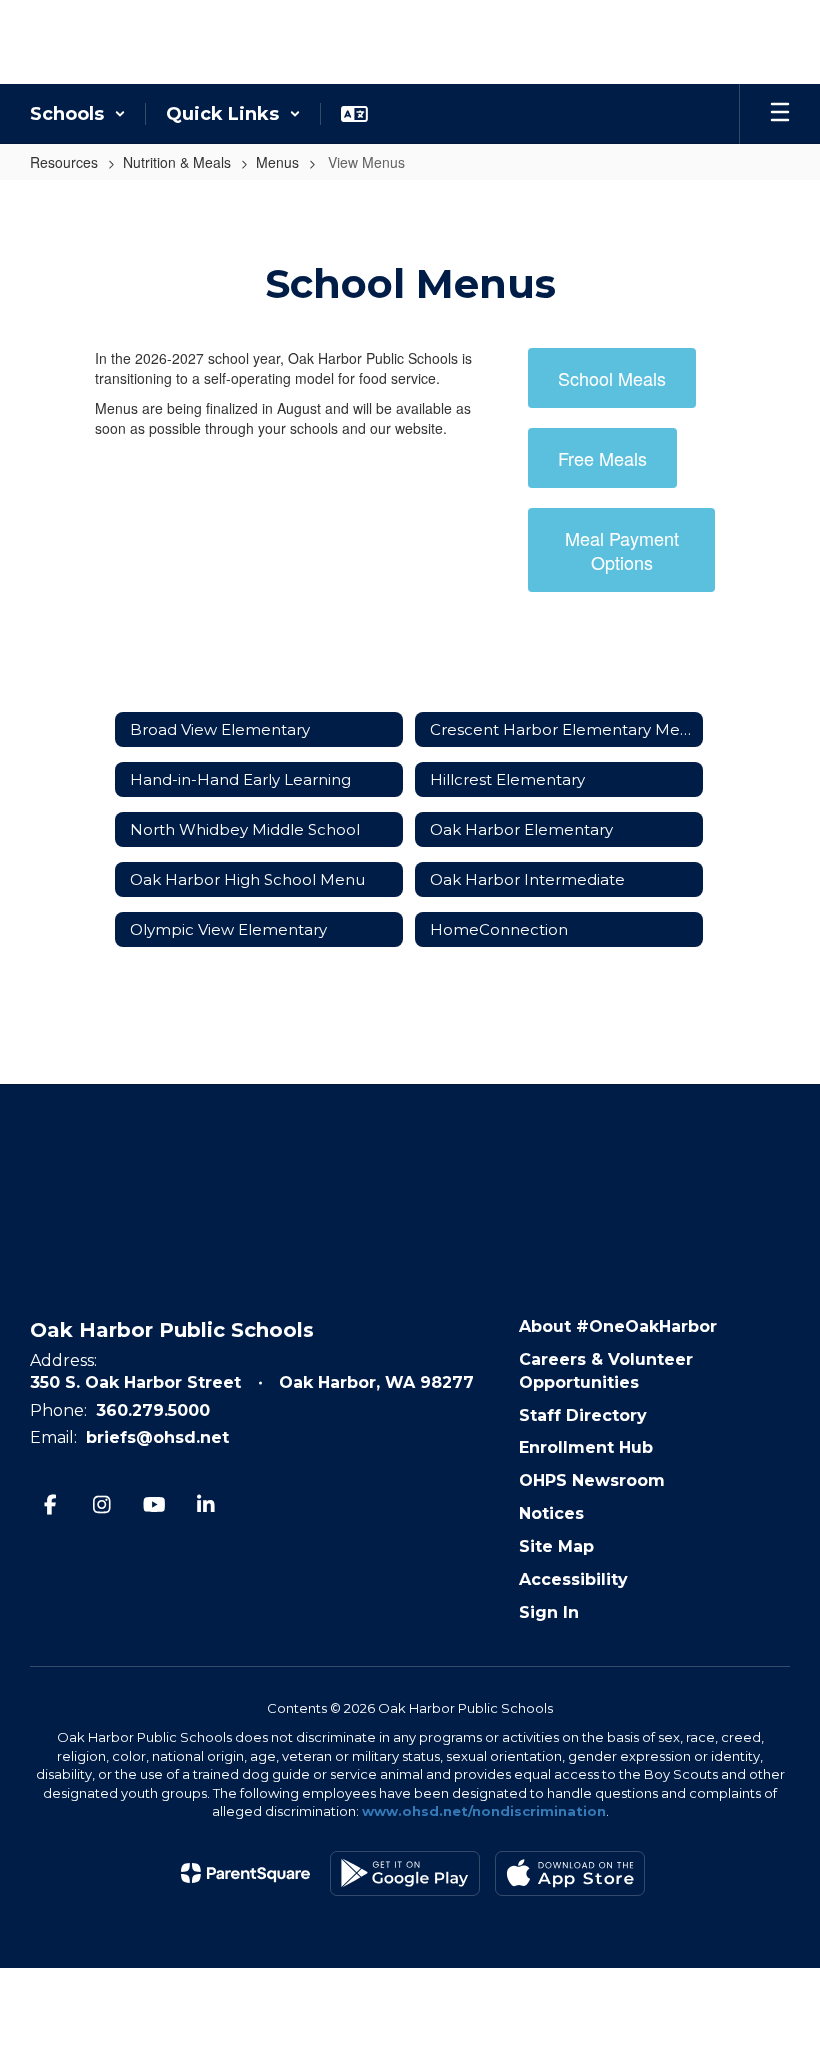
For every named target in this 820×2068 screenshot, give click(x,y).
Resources (64, 162)
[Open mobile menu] (780, 114)
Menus (277, 162)
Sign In (549, 1612)
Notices (551, 1513)
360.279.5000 (153, 1410)
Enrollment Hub (586, 1447)
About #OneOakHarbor (618, 1326)
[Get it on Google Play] (405, 1873)
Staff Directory (583, 1415)
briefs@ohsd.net (157, 1437)
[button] (78, 114)
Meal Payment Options (622, 550)
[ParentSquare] (245, 1873)
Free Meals (602, 458)
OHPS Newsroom (592, 1480)
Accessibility (573, 1579)
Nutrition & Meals (177, 162)
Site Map (556, 1546)
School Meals (612, 378)
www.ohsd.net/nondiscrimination (484, 1811)
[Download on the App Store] (570, 1873)
